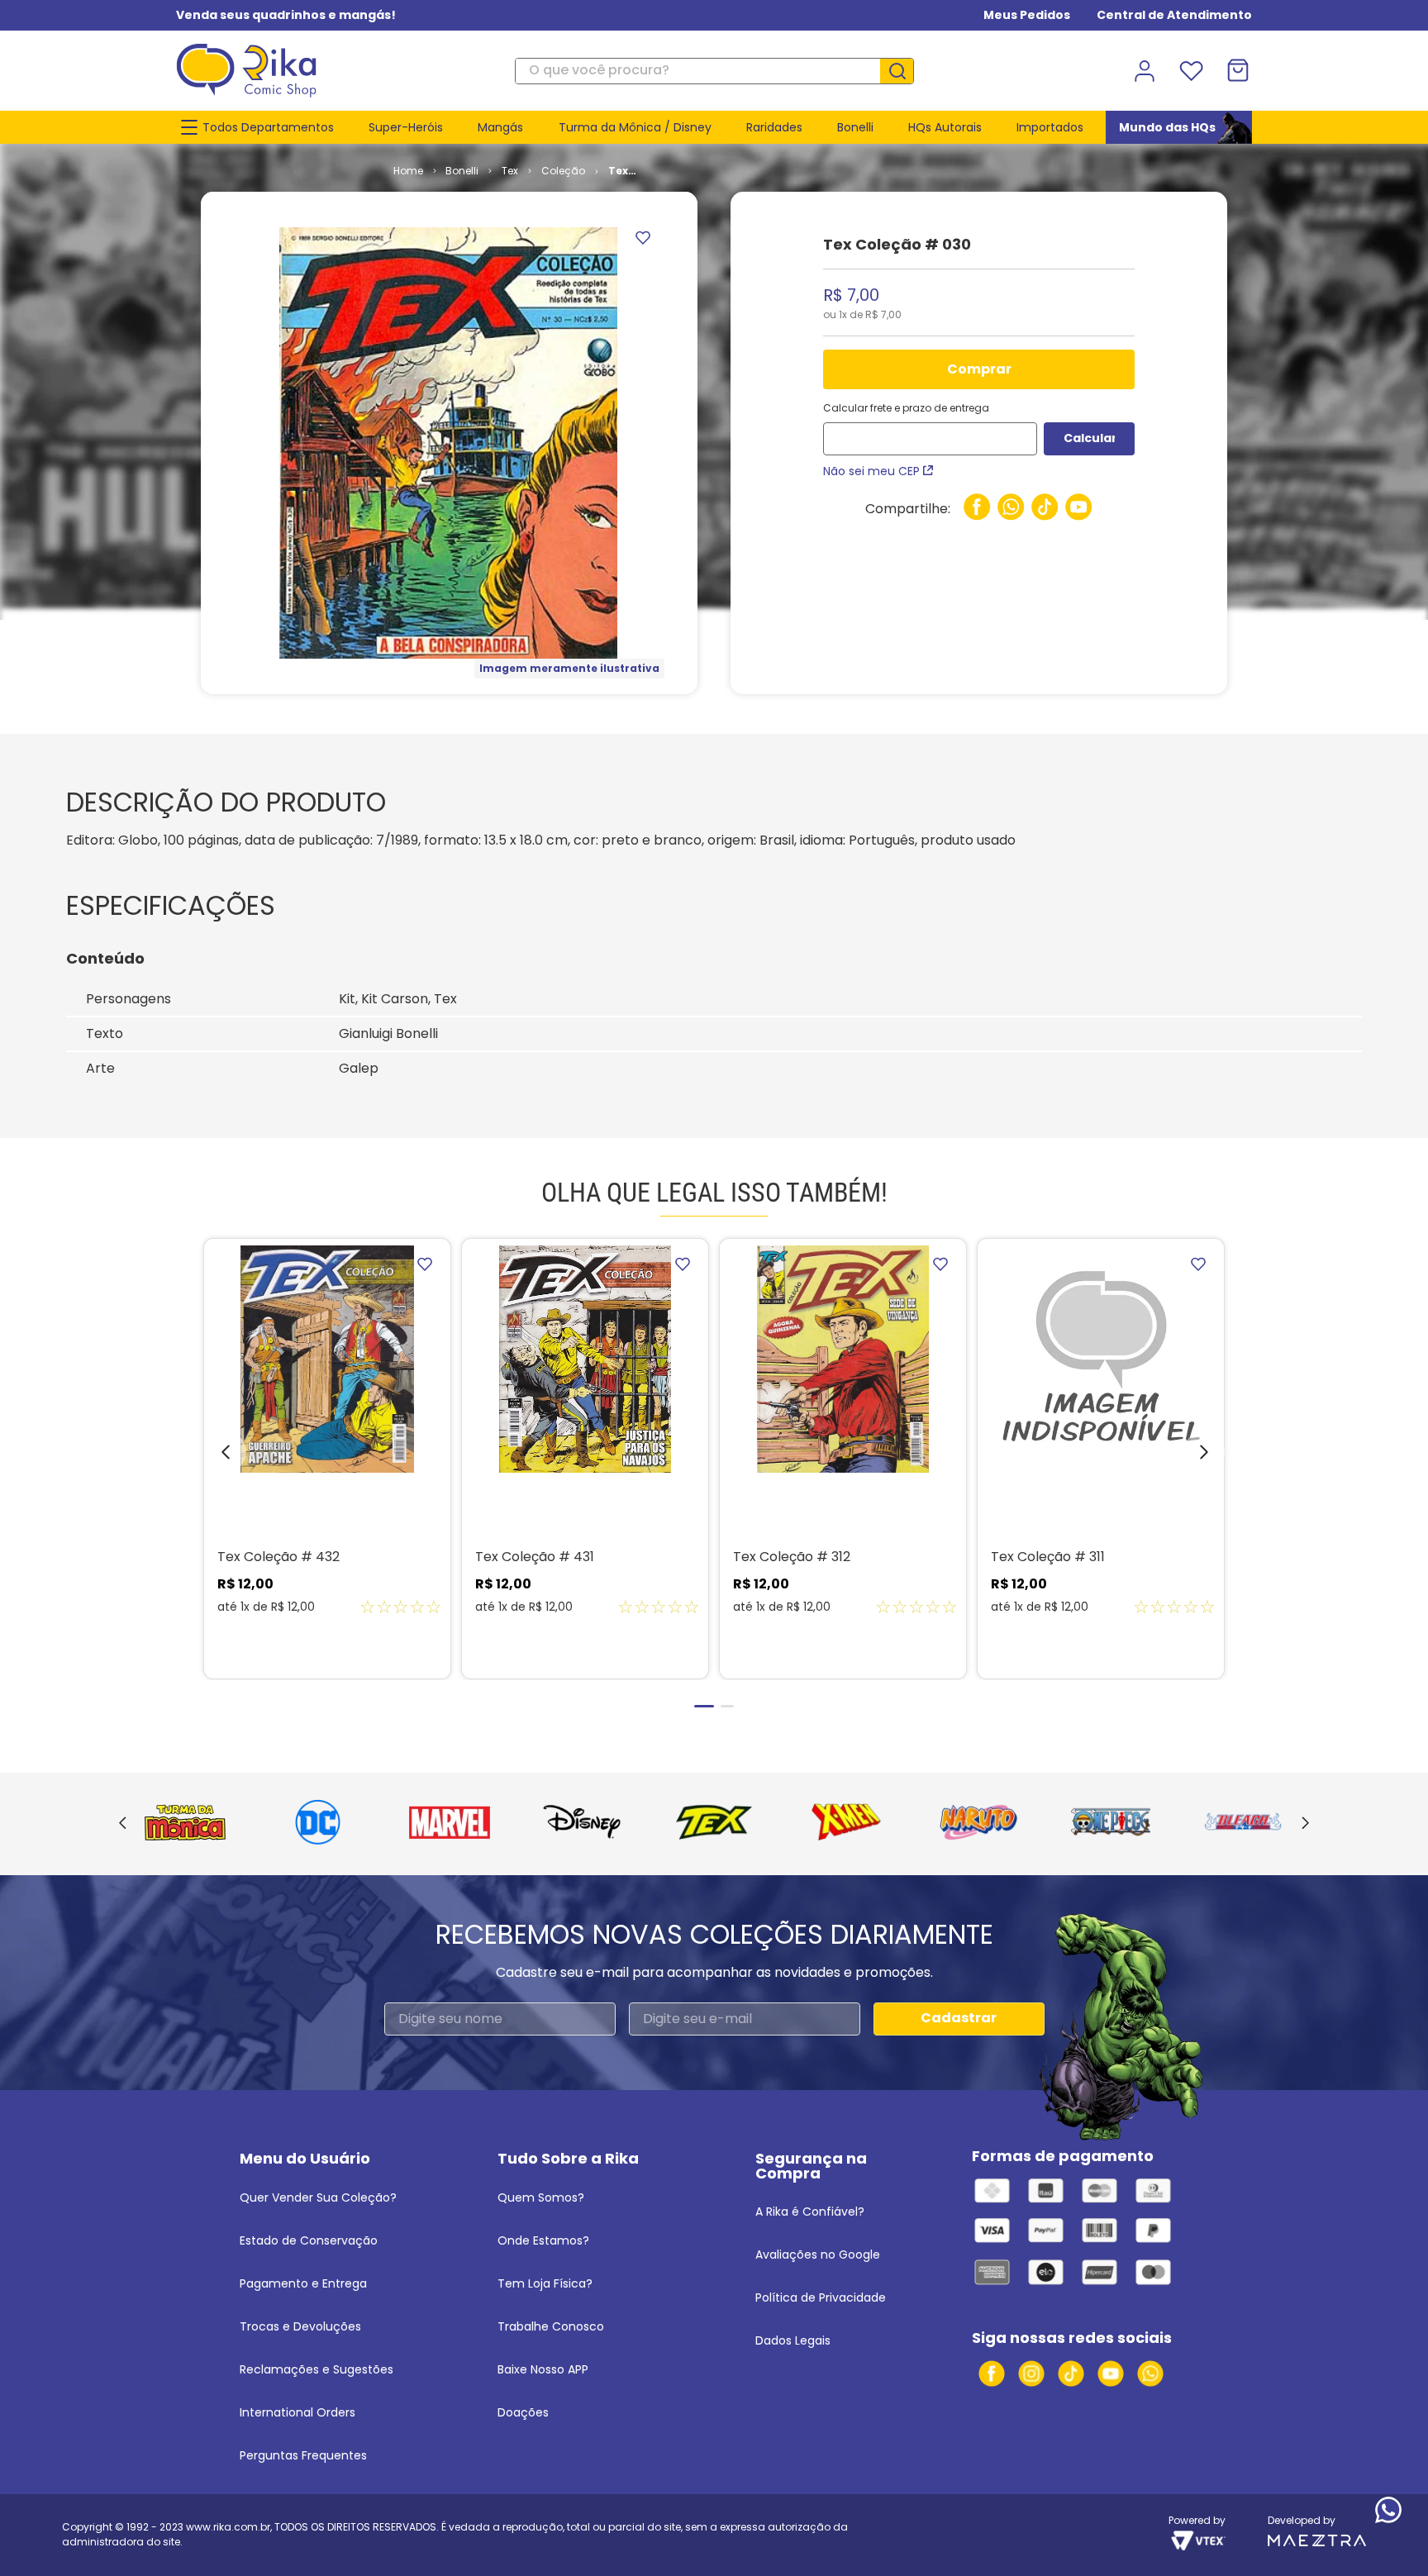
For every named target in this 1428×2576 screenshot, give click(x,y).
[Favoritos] (1191, 71)
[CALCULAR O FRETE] (1089, 439)
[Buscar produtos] (903, 71)
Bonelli (462, 171)
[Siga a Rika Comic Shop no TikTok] (1071, 2374)
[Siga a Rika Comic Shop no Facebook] (992, 2374)
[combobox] (714, 71)
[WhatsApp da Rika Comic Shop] (1150, 2374)
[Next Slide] (1305, 1824)
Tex (510, 171)
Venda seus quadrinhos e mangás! (286, 15)
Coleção (563, 171)
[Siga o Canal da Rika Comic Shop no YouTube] (1111, 2374)
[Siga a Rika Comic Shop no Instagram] (1031, 2374)
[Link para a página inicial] (408, 171)
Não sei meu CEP (871, 471)
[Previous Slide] (123, 1824)
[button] (213, 1456)
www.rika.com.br (228, 2527)
